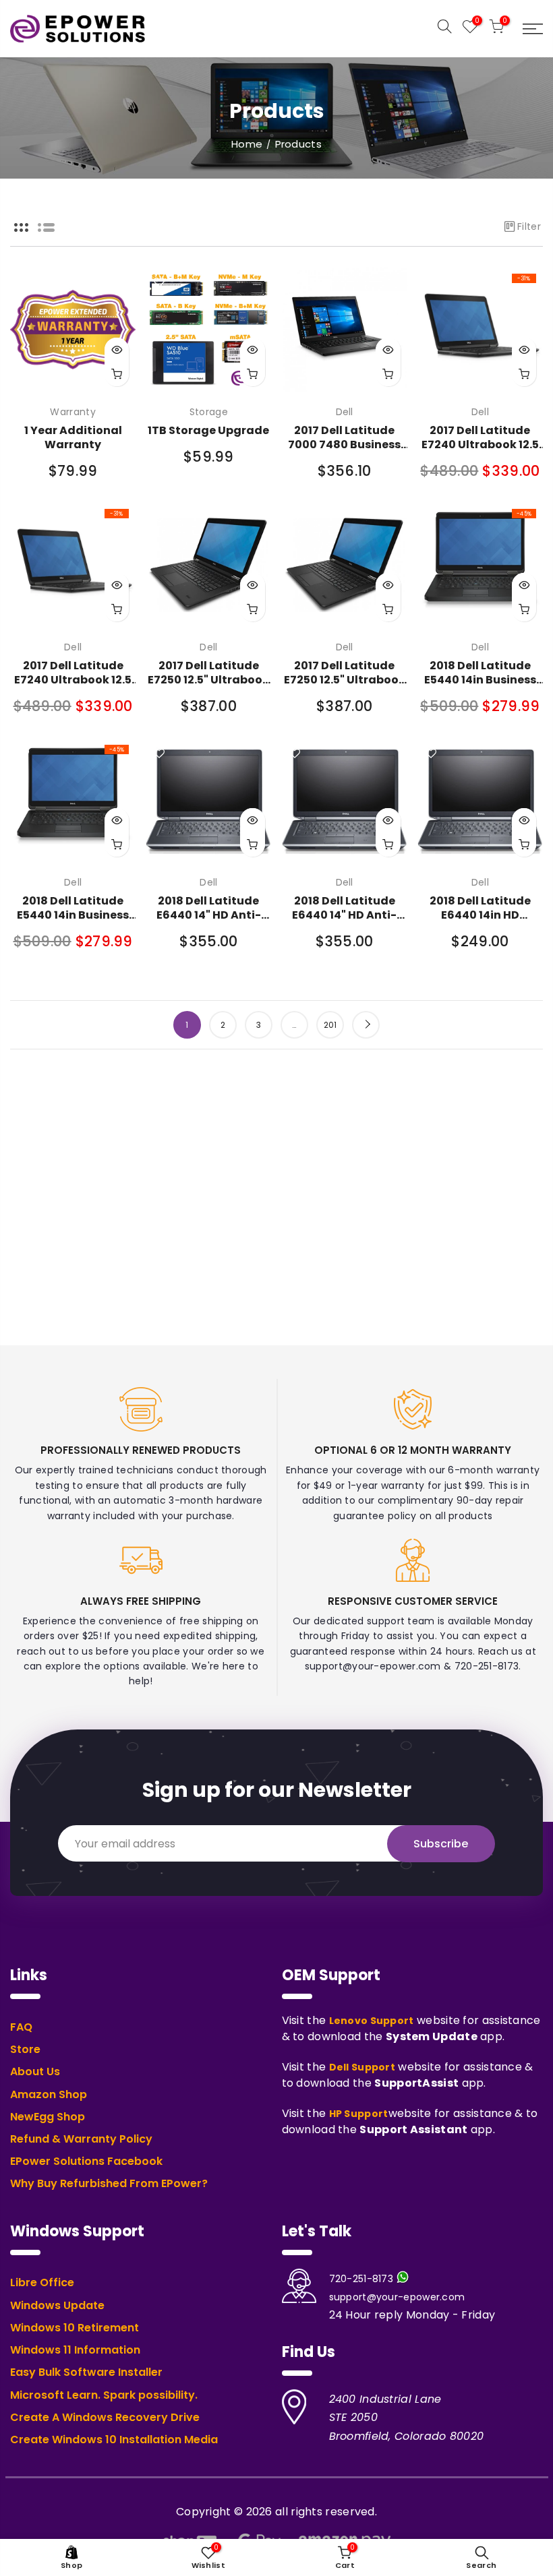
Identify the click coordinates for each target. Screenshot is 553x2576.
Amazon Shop (49, 2095)
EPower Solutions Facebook (86, 2161)
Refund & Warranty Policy (81, 2139)
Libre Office (42, 2283)
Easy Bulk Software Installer (86, 2372)
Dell (345, 412)
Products (298, 144)
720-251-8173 (361, 2279)
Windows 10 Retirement (75, 2328)
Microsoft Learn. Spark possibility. (104, 2395)
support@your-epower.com (397, 2297)
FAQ (21, 2027)
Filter (529, 226)
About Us (35, 2072)
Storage (209, 412)
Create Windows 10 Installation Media (114, 2440)
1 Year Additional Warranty (73, 437)
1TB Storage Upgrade (208, 430)
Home (247, 144)
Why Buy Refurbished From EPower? (109, 2184)
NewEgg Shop (48, 2117)
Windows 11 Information (75, 2350)
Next (366, 1025)
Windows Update (57, 2306)
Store (25, 2050)
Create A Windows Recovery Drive (105, 2418)
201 (330, 1025)
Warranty (72, 412)
